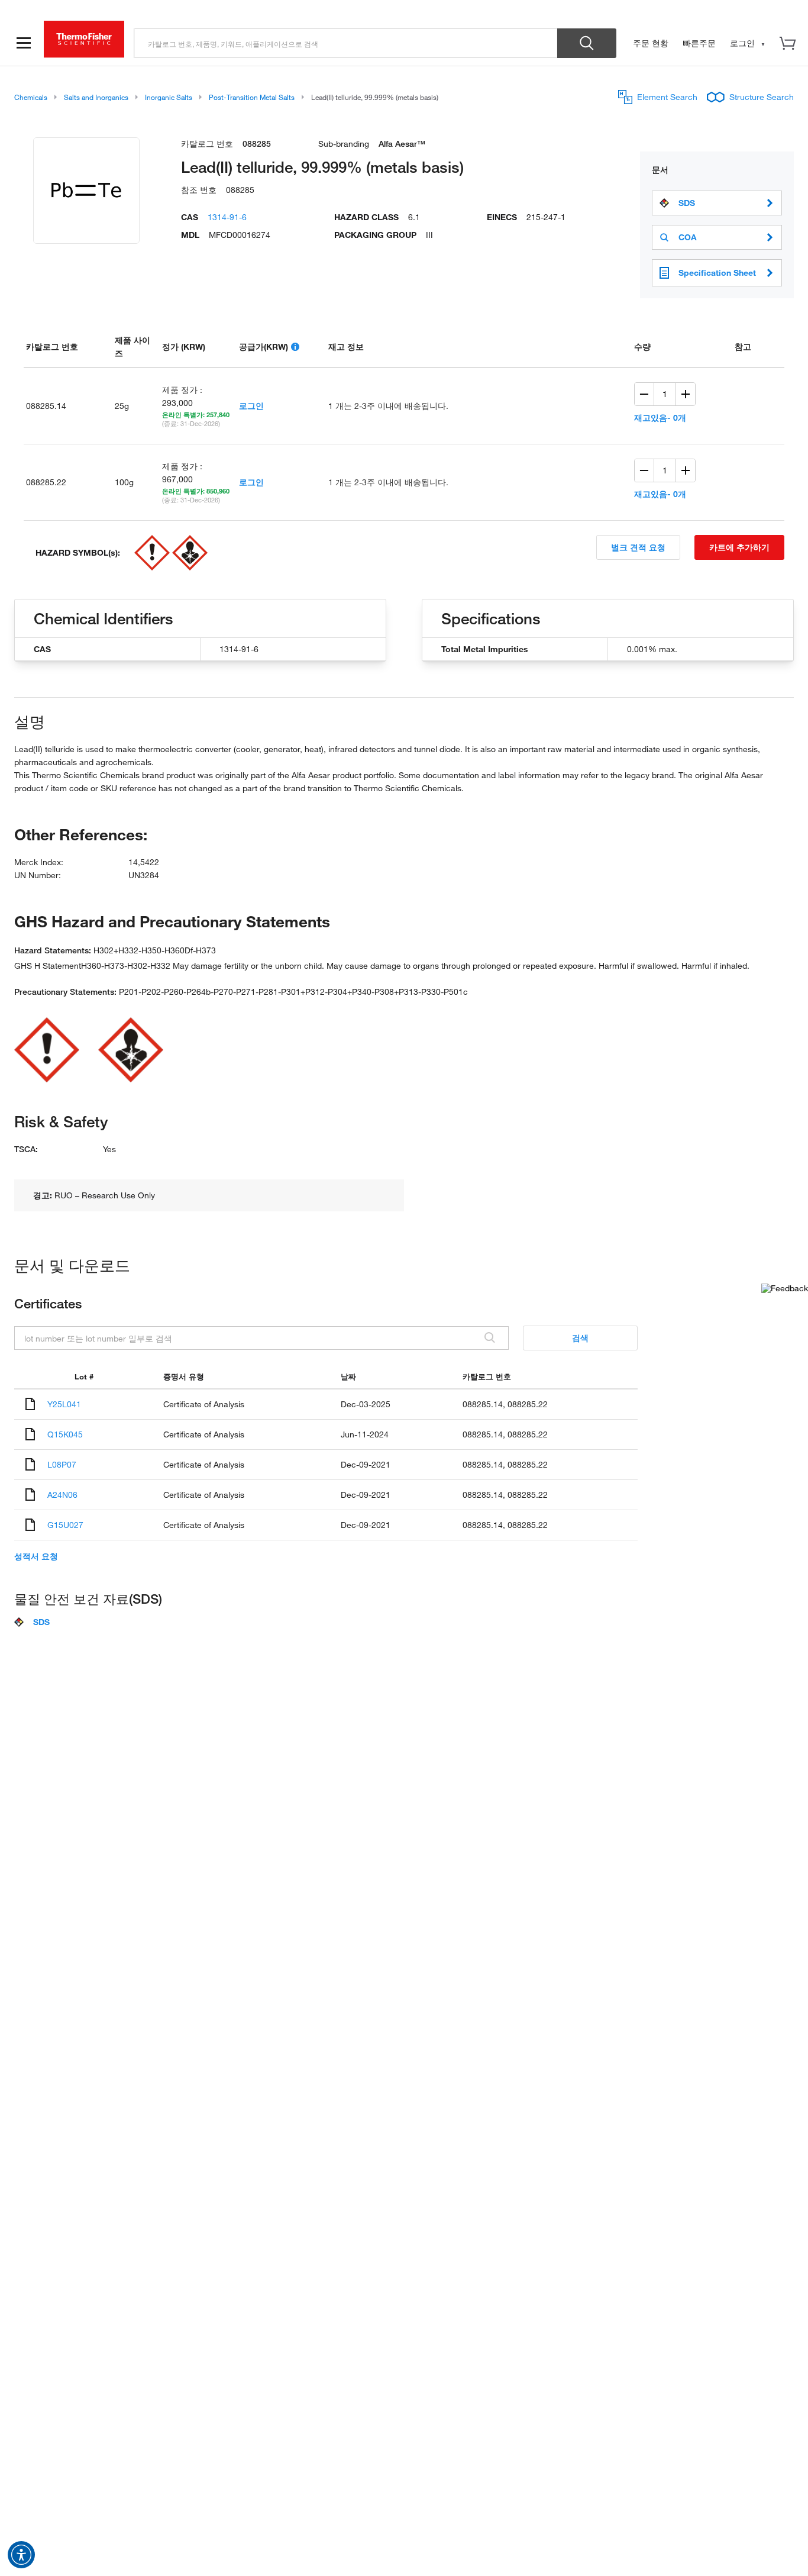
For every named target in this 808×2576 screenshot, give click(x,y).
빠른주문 (699, 43)
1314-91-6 (227, 217)
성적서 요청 (36, 1556)
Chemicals (31, 97)
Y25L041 (64, 1404)
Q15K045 (65, 1434)
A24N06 (62, 1495)
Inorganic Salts (169, 97)
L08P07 (62, 1464)
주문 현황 (651, 43)
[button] (21, 2555)
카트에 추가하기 (739, 547)
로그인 (251, 406)
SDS (687, 203)
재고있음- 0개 (660, 417)
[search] (346, 43)
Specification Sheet (717, 273)
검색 (580, 1338)
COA (688, 237)
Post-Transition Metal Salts (252, 97)
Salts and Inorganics (96, 97)
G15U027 (65, 1525)
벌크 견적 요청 (638, 547)
